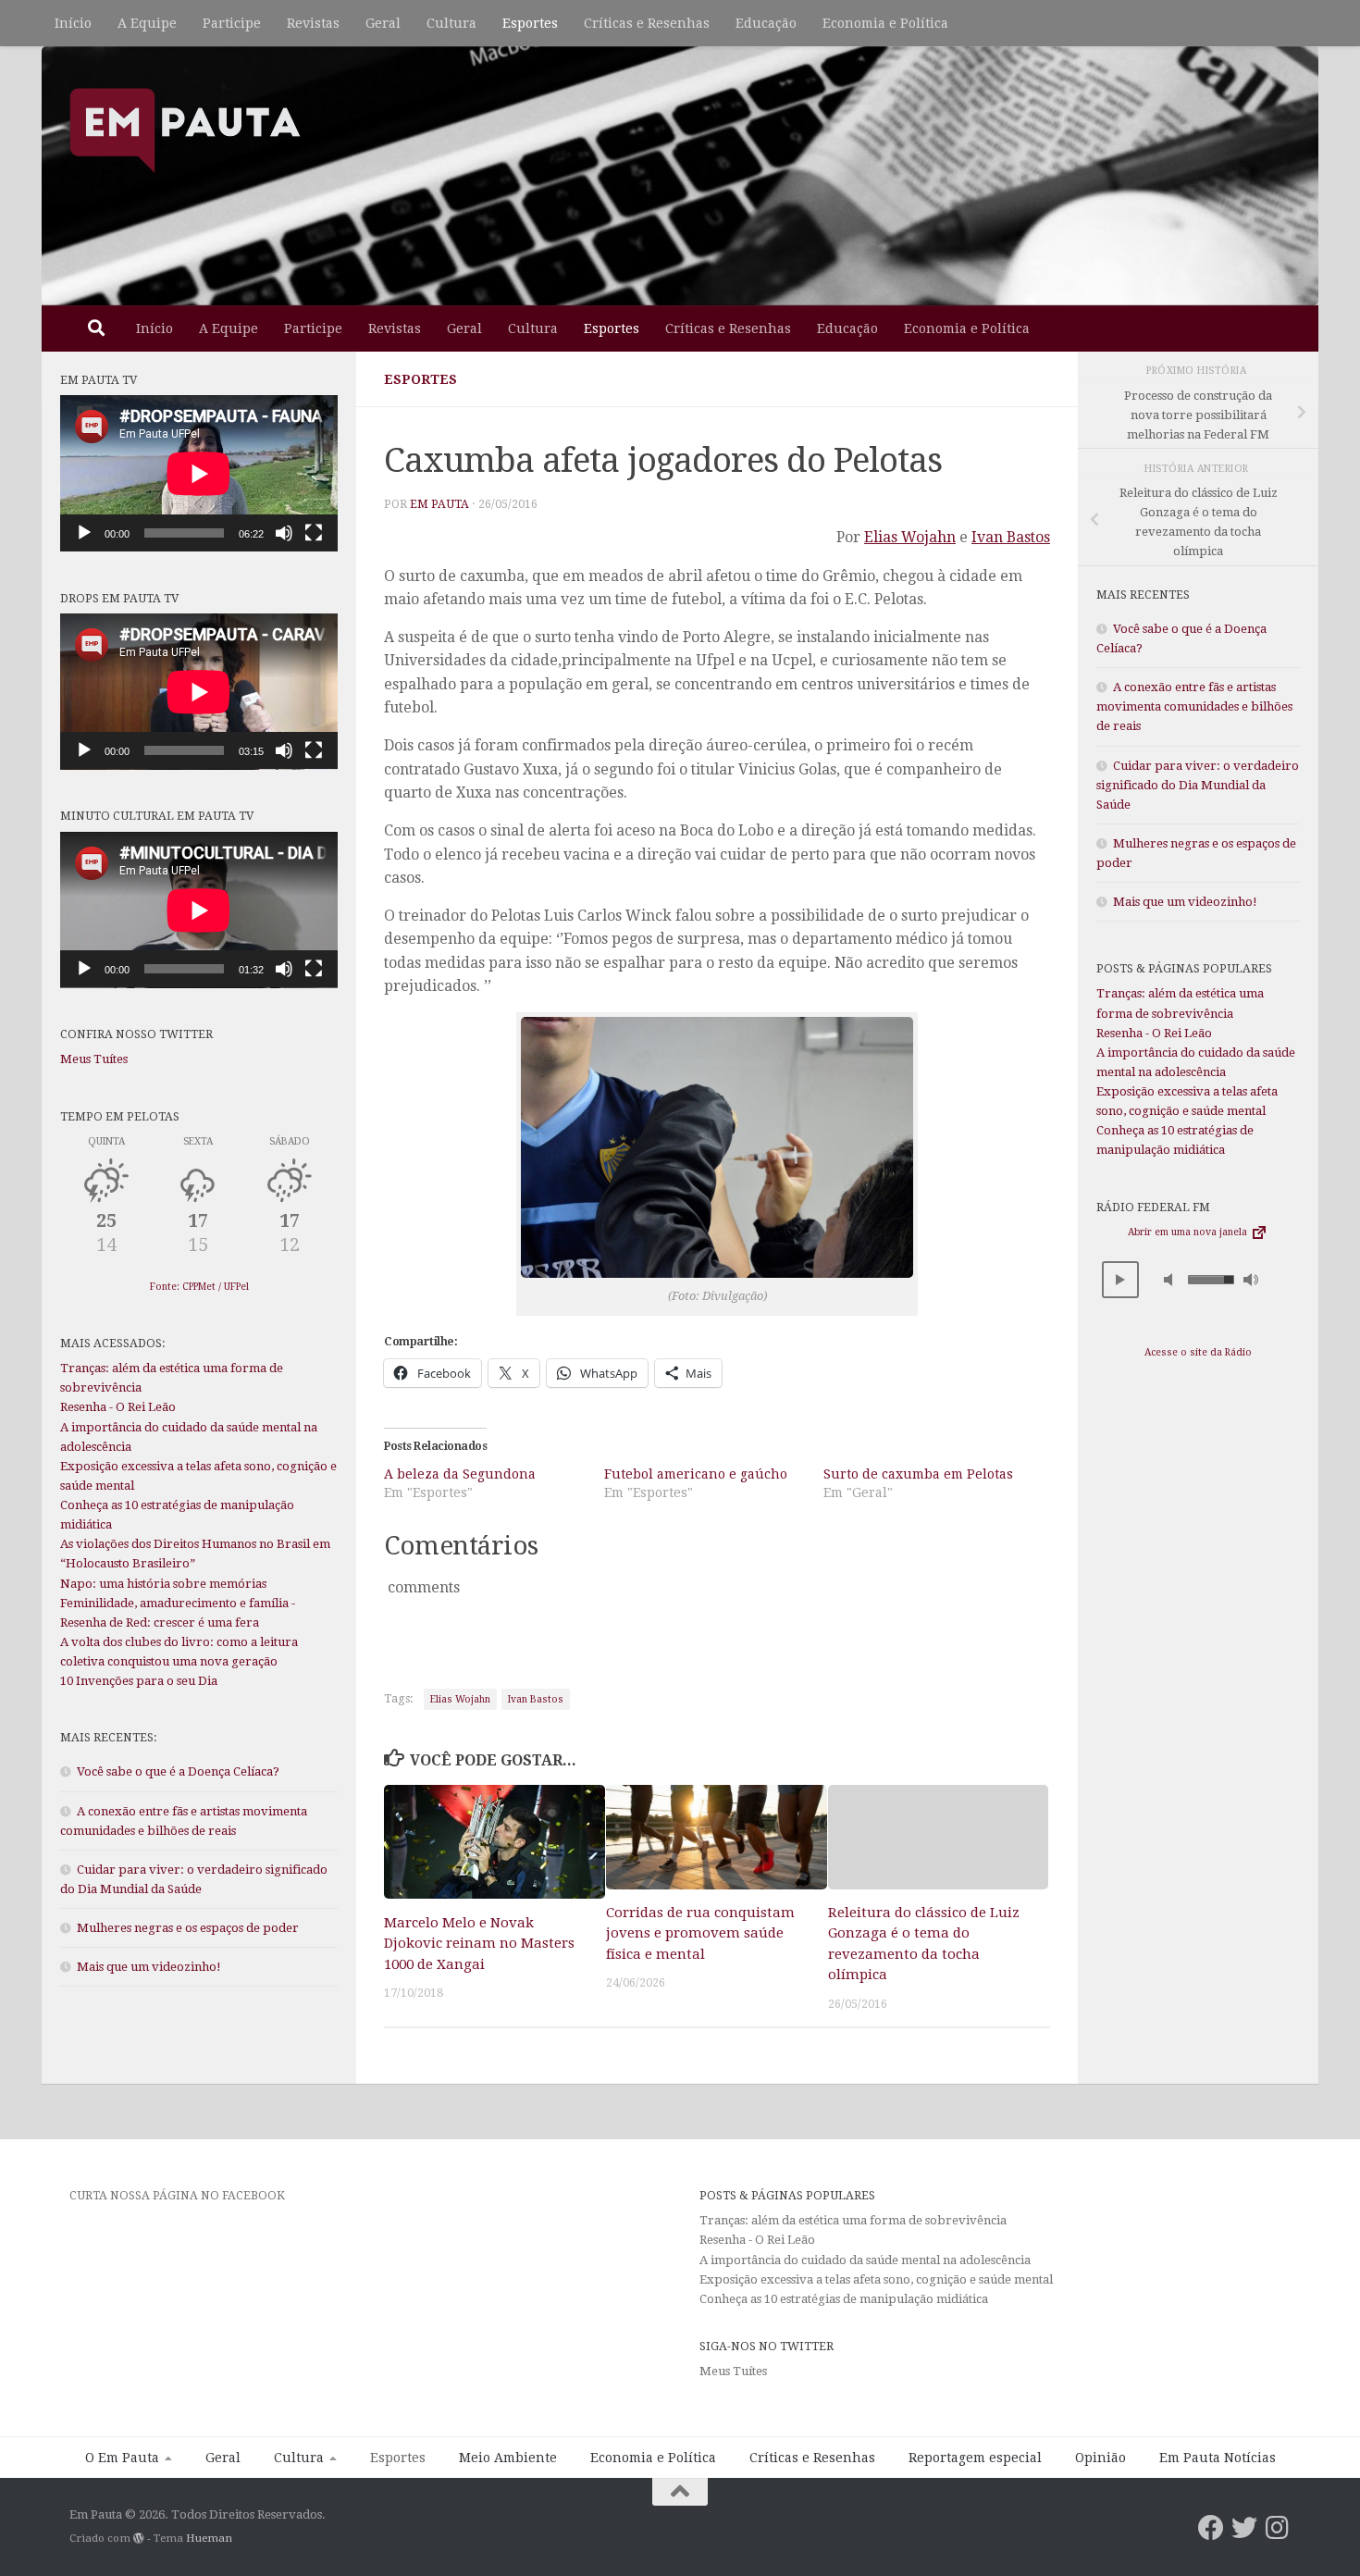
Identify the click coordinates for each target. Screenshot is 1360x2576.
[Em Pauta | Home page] (185, 130)
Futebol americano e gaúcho (696, 1474)
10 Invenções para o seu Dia (139, 1681)
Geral (383, 23)
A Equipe (147, 23)
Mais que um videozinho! (149, 1967)
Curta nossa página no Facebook (177, 2195)
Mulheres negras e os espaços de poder (188, 1928)
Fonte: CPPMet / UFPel (199, 1287)
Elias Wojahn (910, 537)
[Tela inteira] (314, 533)
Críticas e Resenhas (647, 23)
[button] (1120, 1280)
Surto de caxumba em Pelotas (918, 1474)
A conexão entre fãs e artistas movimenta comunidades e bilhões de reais (1194, 706)
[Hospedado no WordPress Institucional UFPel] (139, 2538)
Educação (766, 23)
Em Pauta (439, 504)
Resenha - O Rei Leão (118, 1407)
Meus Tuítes (94, 1059)
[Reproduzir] (84, 533)
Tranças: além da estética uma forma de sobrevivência (853, 2220)
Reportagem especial (975, 2458)
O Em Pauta (122, 2458)
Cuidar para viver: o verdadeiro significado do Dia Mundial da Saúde (1198, 785)
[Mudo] (284, 533)
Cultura (451, 23)
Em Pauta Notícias (1218, 2458)
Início (73, 23)
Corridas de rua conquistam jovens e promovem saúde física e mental (700, 1933)
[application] (199, 473)
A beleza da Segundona (460, 1474)
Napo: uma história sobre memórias (163, 1584)
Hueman (209, 2538)
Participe (232, 23)
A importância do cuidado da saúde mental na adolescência (866, 2260)
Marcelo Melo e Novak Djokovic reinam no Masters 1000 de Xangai (479, 1943)
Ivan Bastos (1011, 537)
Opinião (1100, 2458)
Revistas (313, 23)
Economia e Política (885, 23)
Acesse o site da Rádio (1198, 1352)
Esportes (530, 23)
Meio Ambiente (508, 2458)
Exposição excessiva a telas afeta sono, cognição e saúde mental (876, 2279)
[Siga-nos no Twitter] (1244, 2528)
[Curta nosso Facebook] (1211, 2528)
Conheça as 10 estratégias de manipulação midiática (844, 2299)
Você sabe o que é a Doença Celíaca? (178, 1771)
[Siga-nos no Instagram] (1278, 2528)
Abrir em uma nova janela (1189, 1232)
